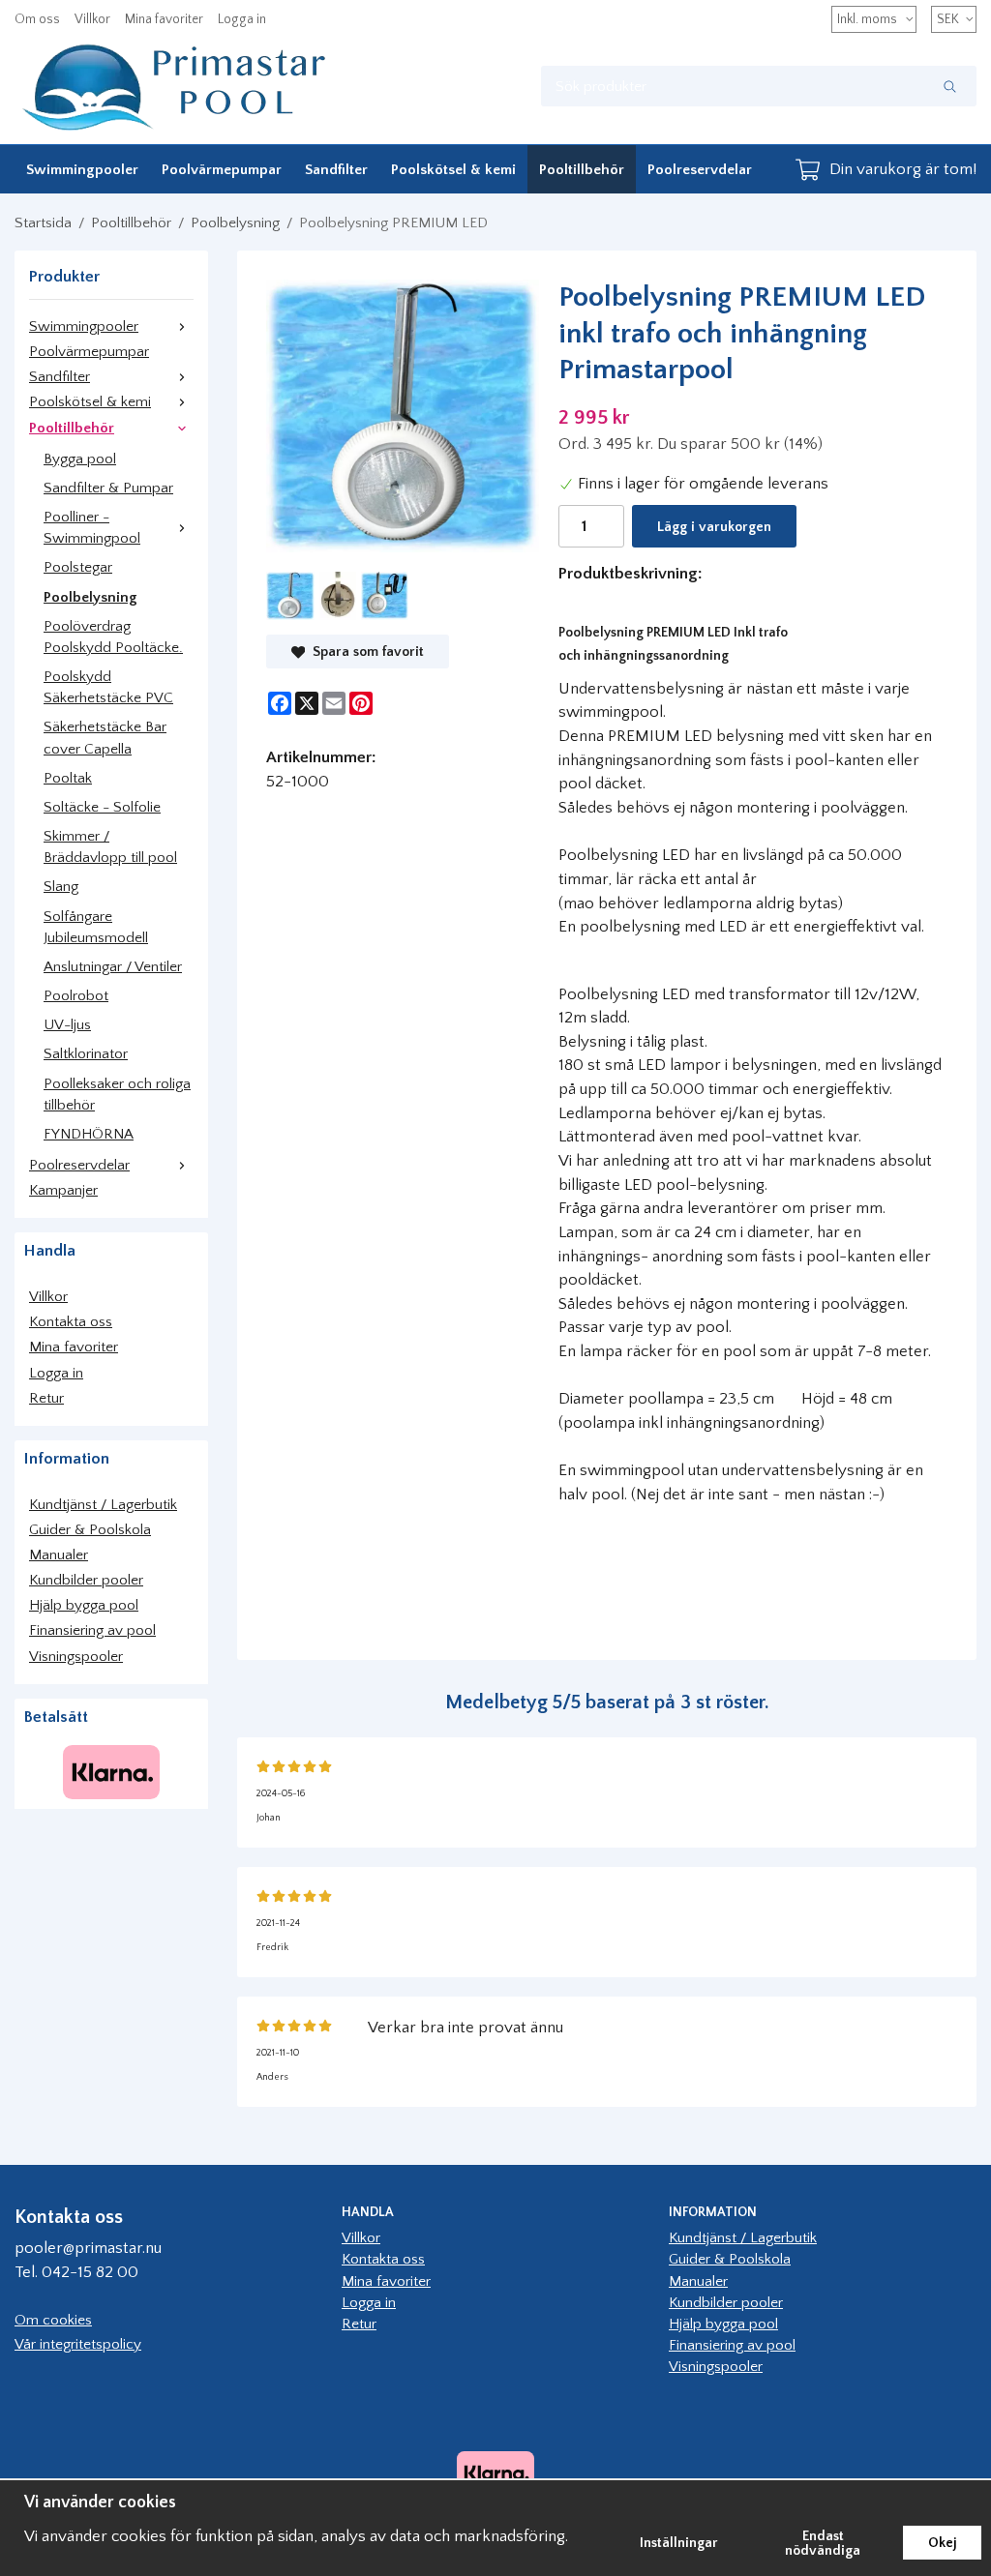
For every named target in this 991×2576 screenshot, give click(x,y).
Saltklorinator (86, 1054)
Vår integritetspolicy (78, 2344)
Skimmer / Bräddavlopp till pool (110, 847)
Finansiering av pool (92, 1630)
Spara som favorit (364, 652)
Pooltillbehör (582, 170)
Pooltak (68, 778)
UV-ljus (67, 1025)
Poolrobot (76, 996)
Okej (942, 2543)
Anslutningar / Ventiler (113, 967)
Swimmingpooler (82, 170)
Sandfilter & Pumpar (108, 488)
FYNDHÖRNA (89, 1134)
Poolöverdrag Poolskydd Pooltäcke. (113, 637)
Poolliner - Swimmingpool (92, 528)
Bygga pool (80, 459)
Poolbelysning (90, 597)
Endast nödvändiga (823, 2543)
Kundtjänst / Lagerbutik (103, 1505)
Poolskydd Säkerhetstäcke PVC (108, 687)
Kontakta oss (71, 1322)
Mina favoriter (164, 19)
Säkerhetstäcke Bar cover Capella (105, 738)
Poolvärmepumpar (222, 170)
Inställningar (679, 2543)
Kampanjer (63, 1190)
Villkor (92, 19)
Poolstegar (78, 567)
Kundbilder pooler (86, 1580)
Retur (46, 1398)
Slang (61, 887)
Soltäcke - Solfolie (102, 807)
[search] (950, 86)
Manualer (59, 1555)
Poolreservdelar (700, 170)
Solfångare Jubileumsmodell (96, 927)
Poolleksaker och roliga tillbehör (117, 1095)
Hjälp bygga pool (84, 1605)
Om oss (37, 19)
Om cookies (53, 2320)
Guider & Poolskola (90, 1530)
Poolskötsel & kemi (453, 170)
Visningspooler (76, 1657)
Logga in (242, 19)
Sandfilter (336, 170)
